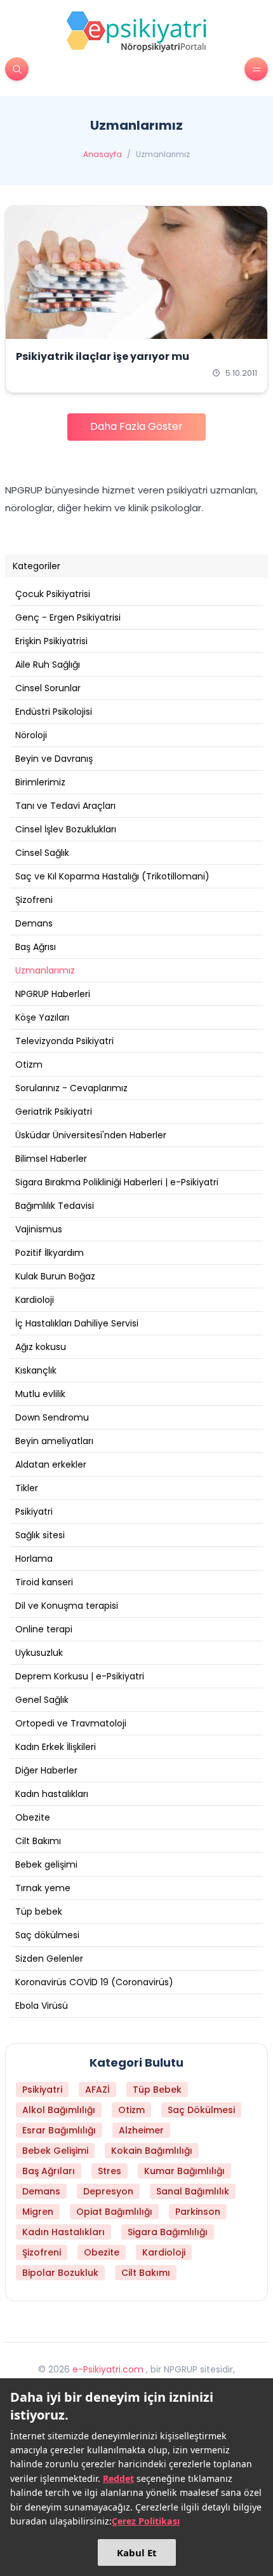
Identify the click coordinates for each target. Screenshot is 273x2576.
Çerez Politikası (146, 2521)
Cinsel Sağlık (42, 853)
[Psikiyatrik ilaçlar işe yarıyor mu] (136, 272)
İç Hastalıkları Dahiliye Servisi (77, 1323)
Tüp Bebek (157, 2090)
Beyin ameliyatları (54, 1441)
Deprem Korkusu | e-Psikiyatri (80, 1676)
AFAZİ (97, 2090)
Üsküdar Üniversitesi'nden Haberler (91, 1135)
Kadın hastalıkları (52, 1794)
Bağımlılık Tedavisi (55, 1206)
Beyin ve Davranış (54, 759)
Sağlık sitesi (40, 1535)
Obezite (33, 1817)
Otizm (29, 1064)
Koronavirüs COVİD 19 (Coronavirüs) (94, 1982)
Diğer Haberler (46, 1770)
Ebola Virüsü (42, 2006)
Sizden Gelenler (49, 1959)
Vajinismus (39, 1229)
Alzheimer (141, 2130)
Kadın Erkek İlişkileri (56, 1747)
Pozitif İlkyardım (50, 1253)
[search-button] (17, 69)
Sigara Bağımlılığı (168, 2232)
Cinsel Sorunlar (48, 688)
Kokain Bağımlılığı (152, 2151)
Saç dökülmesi (47, 1935)
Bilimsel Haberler (51, 1159)
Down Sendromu (52, 1417)
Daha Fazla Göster (136, 426)
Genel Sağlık (42, 1700)
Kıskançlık (36, 1370)
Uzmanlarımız (45, 970)
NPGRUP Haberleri (53, 994)
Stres (110, 2171)
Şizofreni (34, 900)
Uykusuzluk (39, 1653)
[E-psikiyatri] (136, 31)
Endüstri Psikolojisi (54, 712)
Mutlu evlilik (40, 1394)
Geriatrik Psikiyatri (54, 1112)
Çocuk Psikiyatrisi (53, 594)
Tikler (27, 1488)
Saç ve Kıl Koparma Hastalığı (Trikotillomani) (112, 876)
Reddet (118, 2478)
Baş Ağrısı (36, 947)
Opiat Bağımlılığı (114, 2212)
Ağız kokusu (41, 1347)
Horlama (34, 1559)
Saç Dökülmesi (201, 2110)
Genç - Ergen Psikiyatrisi (68, 617)
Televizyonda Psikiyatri (64, 1041)
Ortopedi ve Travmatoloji (71, 1723)
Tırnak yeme (43, 1888)
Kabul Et (137, 2552)
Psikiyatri (34, 1512)
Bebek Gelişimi (55, 2151)
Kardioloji (35, 1300)
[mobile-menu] (256, 69)
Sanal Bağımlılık (193, 2191)
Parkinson (198, 2212)
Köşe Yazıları (42, 1017)
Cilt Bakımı (38, 1841)
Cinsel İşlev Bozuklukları (66, 829)
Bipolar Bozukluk (60, 2273)
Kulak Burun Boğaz (55, 1276)
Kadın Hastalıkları (63, 2232)
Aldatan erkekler (51, 1464)
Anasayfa (103, 155)
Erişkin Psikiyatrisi (51, 641)
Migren (38, 2212)
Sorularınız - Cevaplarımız (71, 1088)
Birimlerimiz (40, 782)
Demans (34, 923)
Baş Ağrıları (49, 2171)
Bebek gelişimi (46, 1864)
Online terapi (44, 1629)
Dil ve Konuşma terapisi (67, 1606)
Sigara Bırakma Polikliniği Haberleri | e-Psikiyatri (117, 1182)
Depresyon (108, 2191)
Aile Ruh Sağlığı (48, 665)
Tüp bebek (39, 1911)
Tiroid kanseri (44, 1582)
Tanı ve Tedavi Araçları (65, 806)
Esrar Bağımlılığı (59, 2130)
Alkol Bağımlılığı (59, 2110)
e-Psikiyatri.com (108, 2369)
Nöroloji (31, 735)
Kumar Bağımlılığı (184, 2171)
